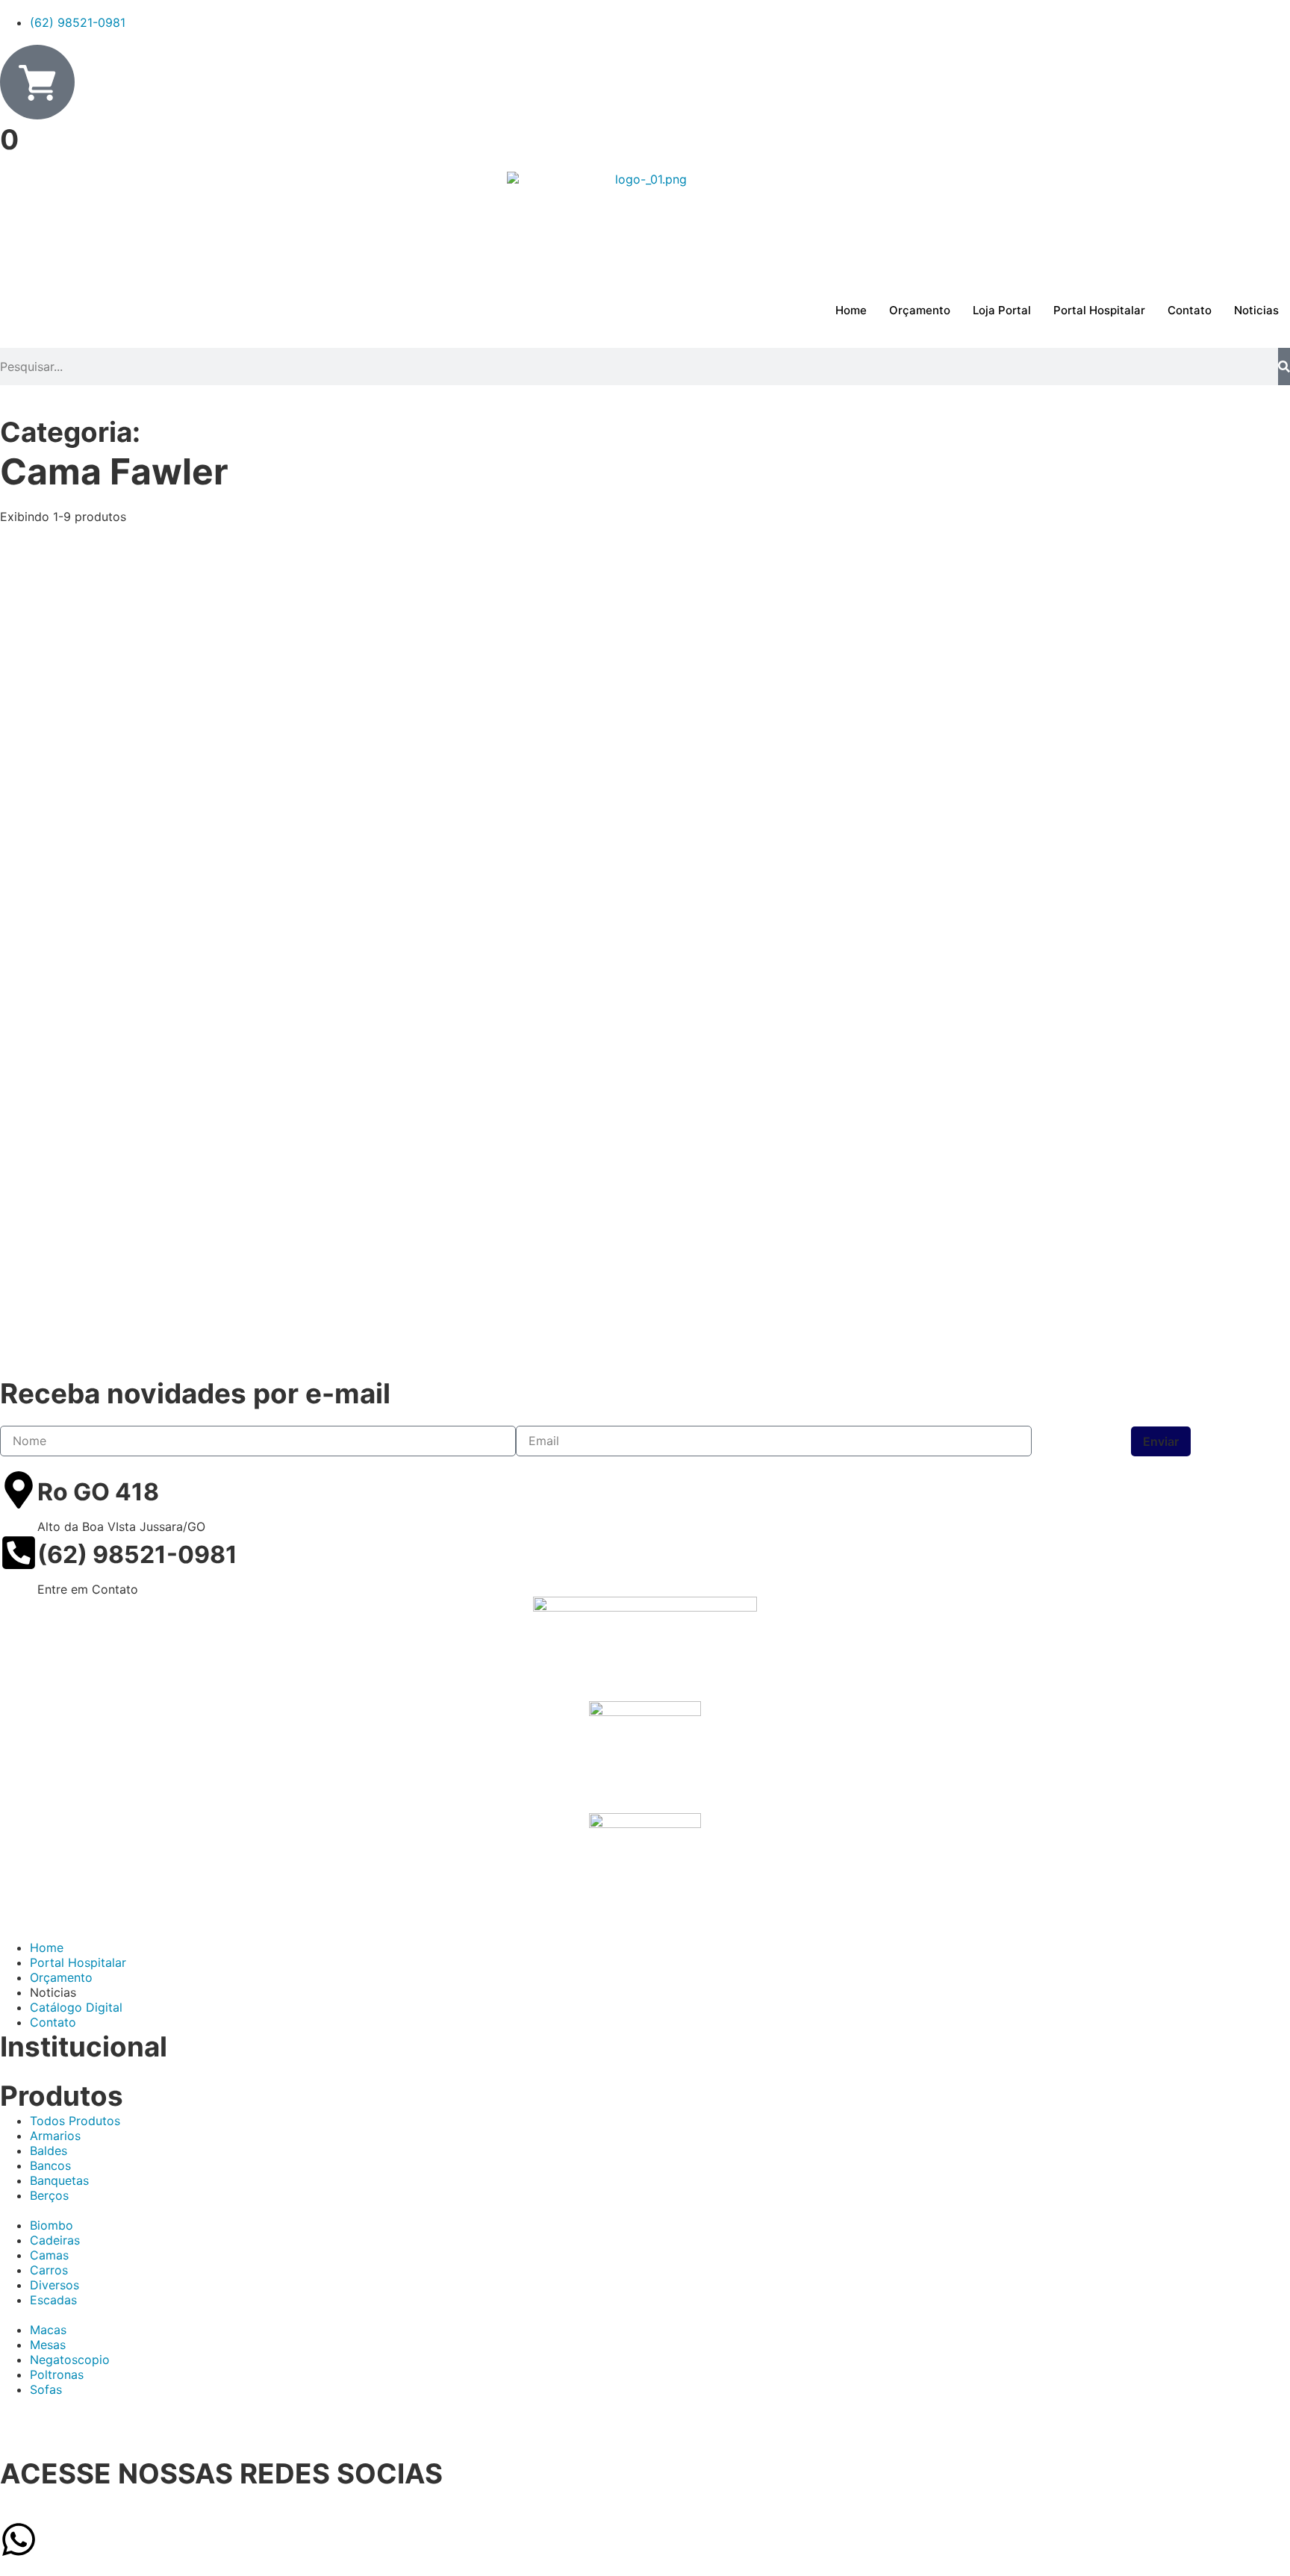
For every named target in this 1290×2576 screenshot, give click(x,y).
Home (851, 310)
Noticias (1256, 310)
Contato (1190, 310)
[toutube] (645, 2434)
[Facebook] (645, 2419)
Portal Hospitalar (1099, 310)
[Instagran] (645, 2449)
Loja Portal (1002, 310)
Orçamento (920, 310)
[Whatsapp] (19, 2539)
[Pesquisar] (1284, 367)
